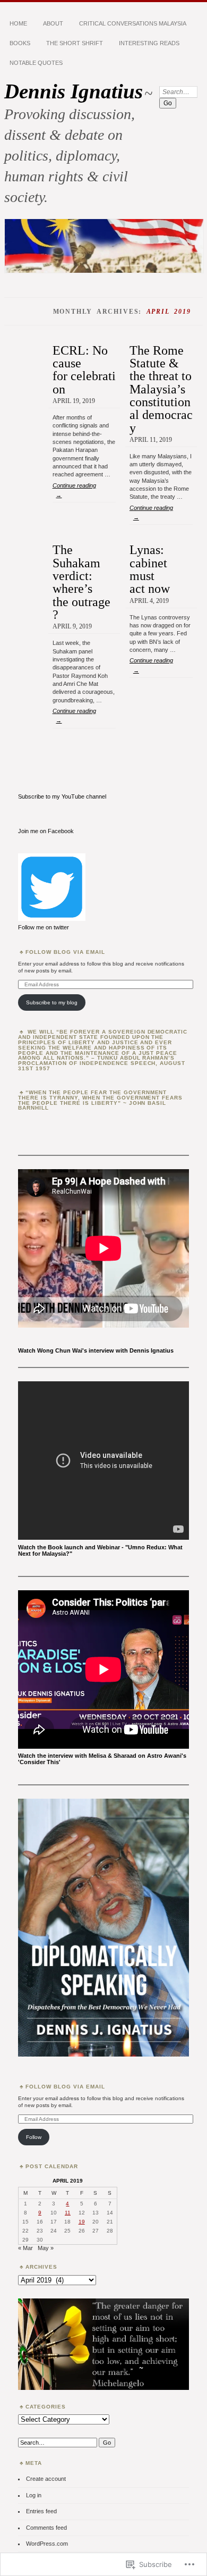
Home (18, 23)
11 (68, 2213)
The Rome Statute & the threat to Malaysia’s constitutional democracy (161, 389)
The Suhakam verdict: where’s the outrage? (81, 582)
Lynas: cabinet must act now (150, 569)
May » (46, 2248)
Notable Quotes (36, 63)
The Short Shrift (75, 43)
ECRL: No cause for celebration (84, 370)
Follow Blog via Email (65, 952)
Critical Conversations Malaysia (133, 23)
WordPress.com (47, 2544)
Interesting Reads (149, 43)
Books (20, 43)
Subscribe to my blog (52, 1002)
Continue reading (74, 490)
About (53, 23)
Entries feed (41, 2511)
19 (82, 2222)
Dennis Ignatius (74, 91)
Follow (34, 2137)
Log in (34, 2495)
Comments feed (46, 2528)
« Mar (25, 2248)
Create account (46, 2479)
